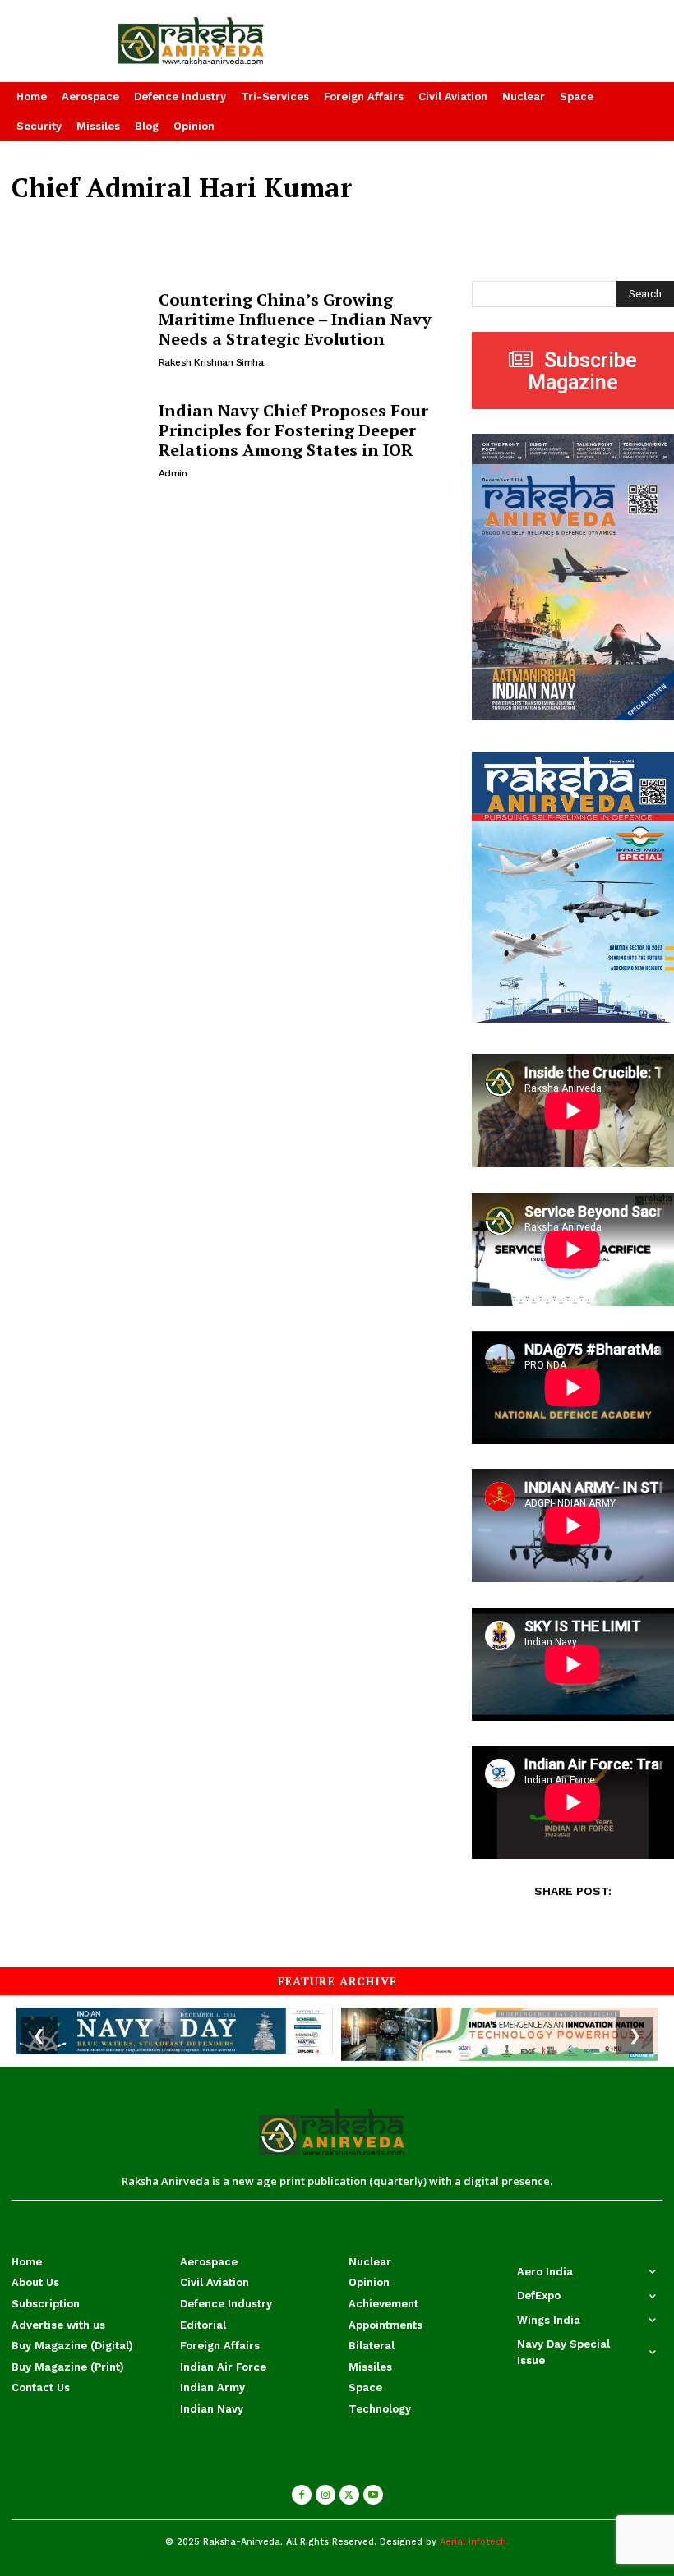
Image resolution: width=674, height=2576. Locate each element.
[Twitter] (349, 2495)
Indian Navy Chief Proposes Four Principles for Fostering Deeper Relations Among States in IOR (293, 430)
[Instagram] (325, 2495)
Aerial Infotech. (474, 2542)
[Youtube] (373, 2495)
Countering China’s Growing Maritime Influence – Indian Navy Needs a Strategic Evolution (295, 319)
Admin (173, 473)
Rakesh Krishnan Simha (211, 362)
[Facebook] (302, 2495)
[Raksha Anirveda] (225, 41)
